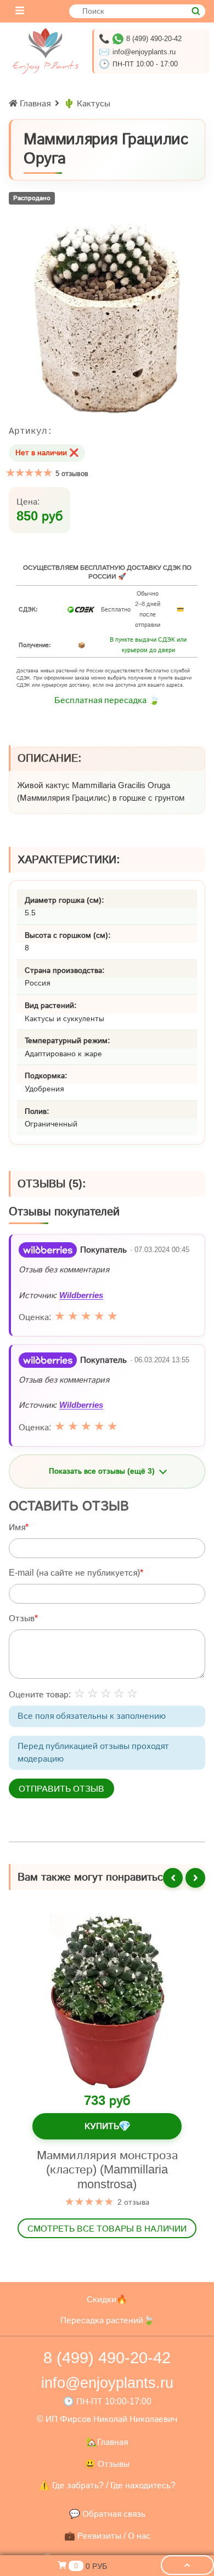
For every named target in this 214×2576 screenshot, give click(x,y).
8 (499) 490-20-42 (154, 39)
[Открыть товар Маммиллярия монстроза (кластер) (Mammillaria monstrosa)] (107, 2001)
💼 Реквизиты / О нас (107, 2536)
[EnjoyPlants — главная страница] (46, 51)
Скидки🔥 (107, 2299)
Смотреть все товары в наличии (107, 2229)
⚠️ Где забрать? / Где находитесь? (107, 2485)
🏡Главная (107, 2442)
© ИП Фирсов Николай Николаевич (107, 2419)
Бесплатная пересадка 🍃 (107, 700)
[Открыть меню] (20, 11)
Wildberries (81, 1295)
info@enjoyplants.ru (144, 52)
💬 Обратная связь (107, 2514)
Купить (107, 2127)
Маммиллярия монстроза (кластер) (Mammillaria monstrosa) (107, 2170)
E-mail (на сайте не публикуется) (74, 1572)
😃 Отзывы (107, 2464)
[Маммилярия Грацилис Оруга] (107, 318)
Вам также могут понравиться (93, 1877)
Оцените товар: (40, 1694)
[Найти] (196, 11)
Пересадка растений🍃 (107, 2320)
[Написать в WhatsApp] (118, 39)
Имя (17, 1527)
